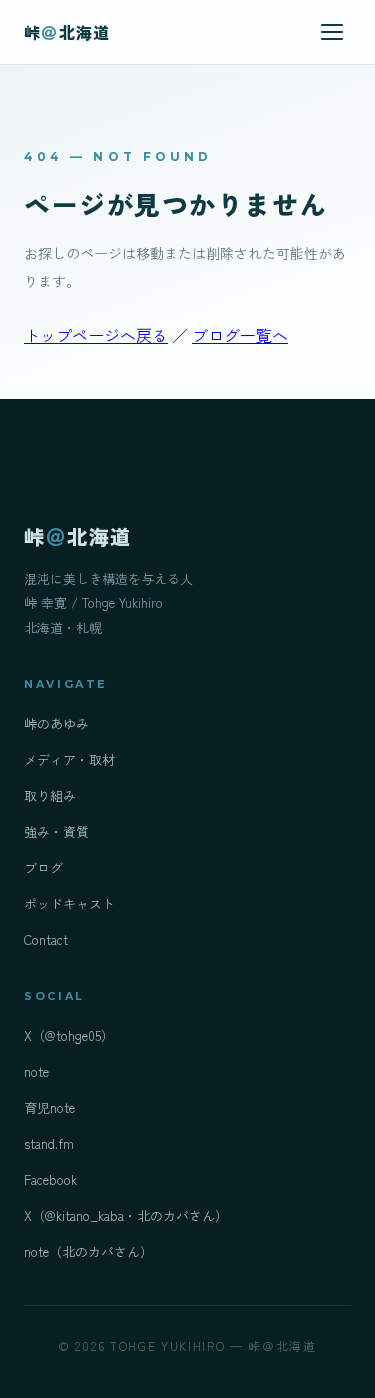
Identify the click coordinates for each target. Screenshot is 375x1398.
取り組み (50, 795)
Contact (46, 939)
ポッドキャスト (69, 903)
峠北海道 (67, 32)
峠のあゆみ (56, 723)
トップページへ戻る (96, 335)
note (36, 1071)
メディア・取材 (69, 759)
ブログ (43, 867)
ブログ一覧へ (240, 335)
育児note (49, 1107)
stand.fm (49, 1143)
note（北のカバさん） (88, 1251)
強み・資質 (56, 831)
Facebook (50, 1179)
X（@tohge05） (69, 1035)
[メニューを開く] (332, 32)
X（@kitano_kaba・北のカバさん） (126, 1215)
